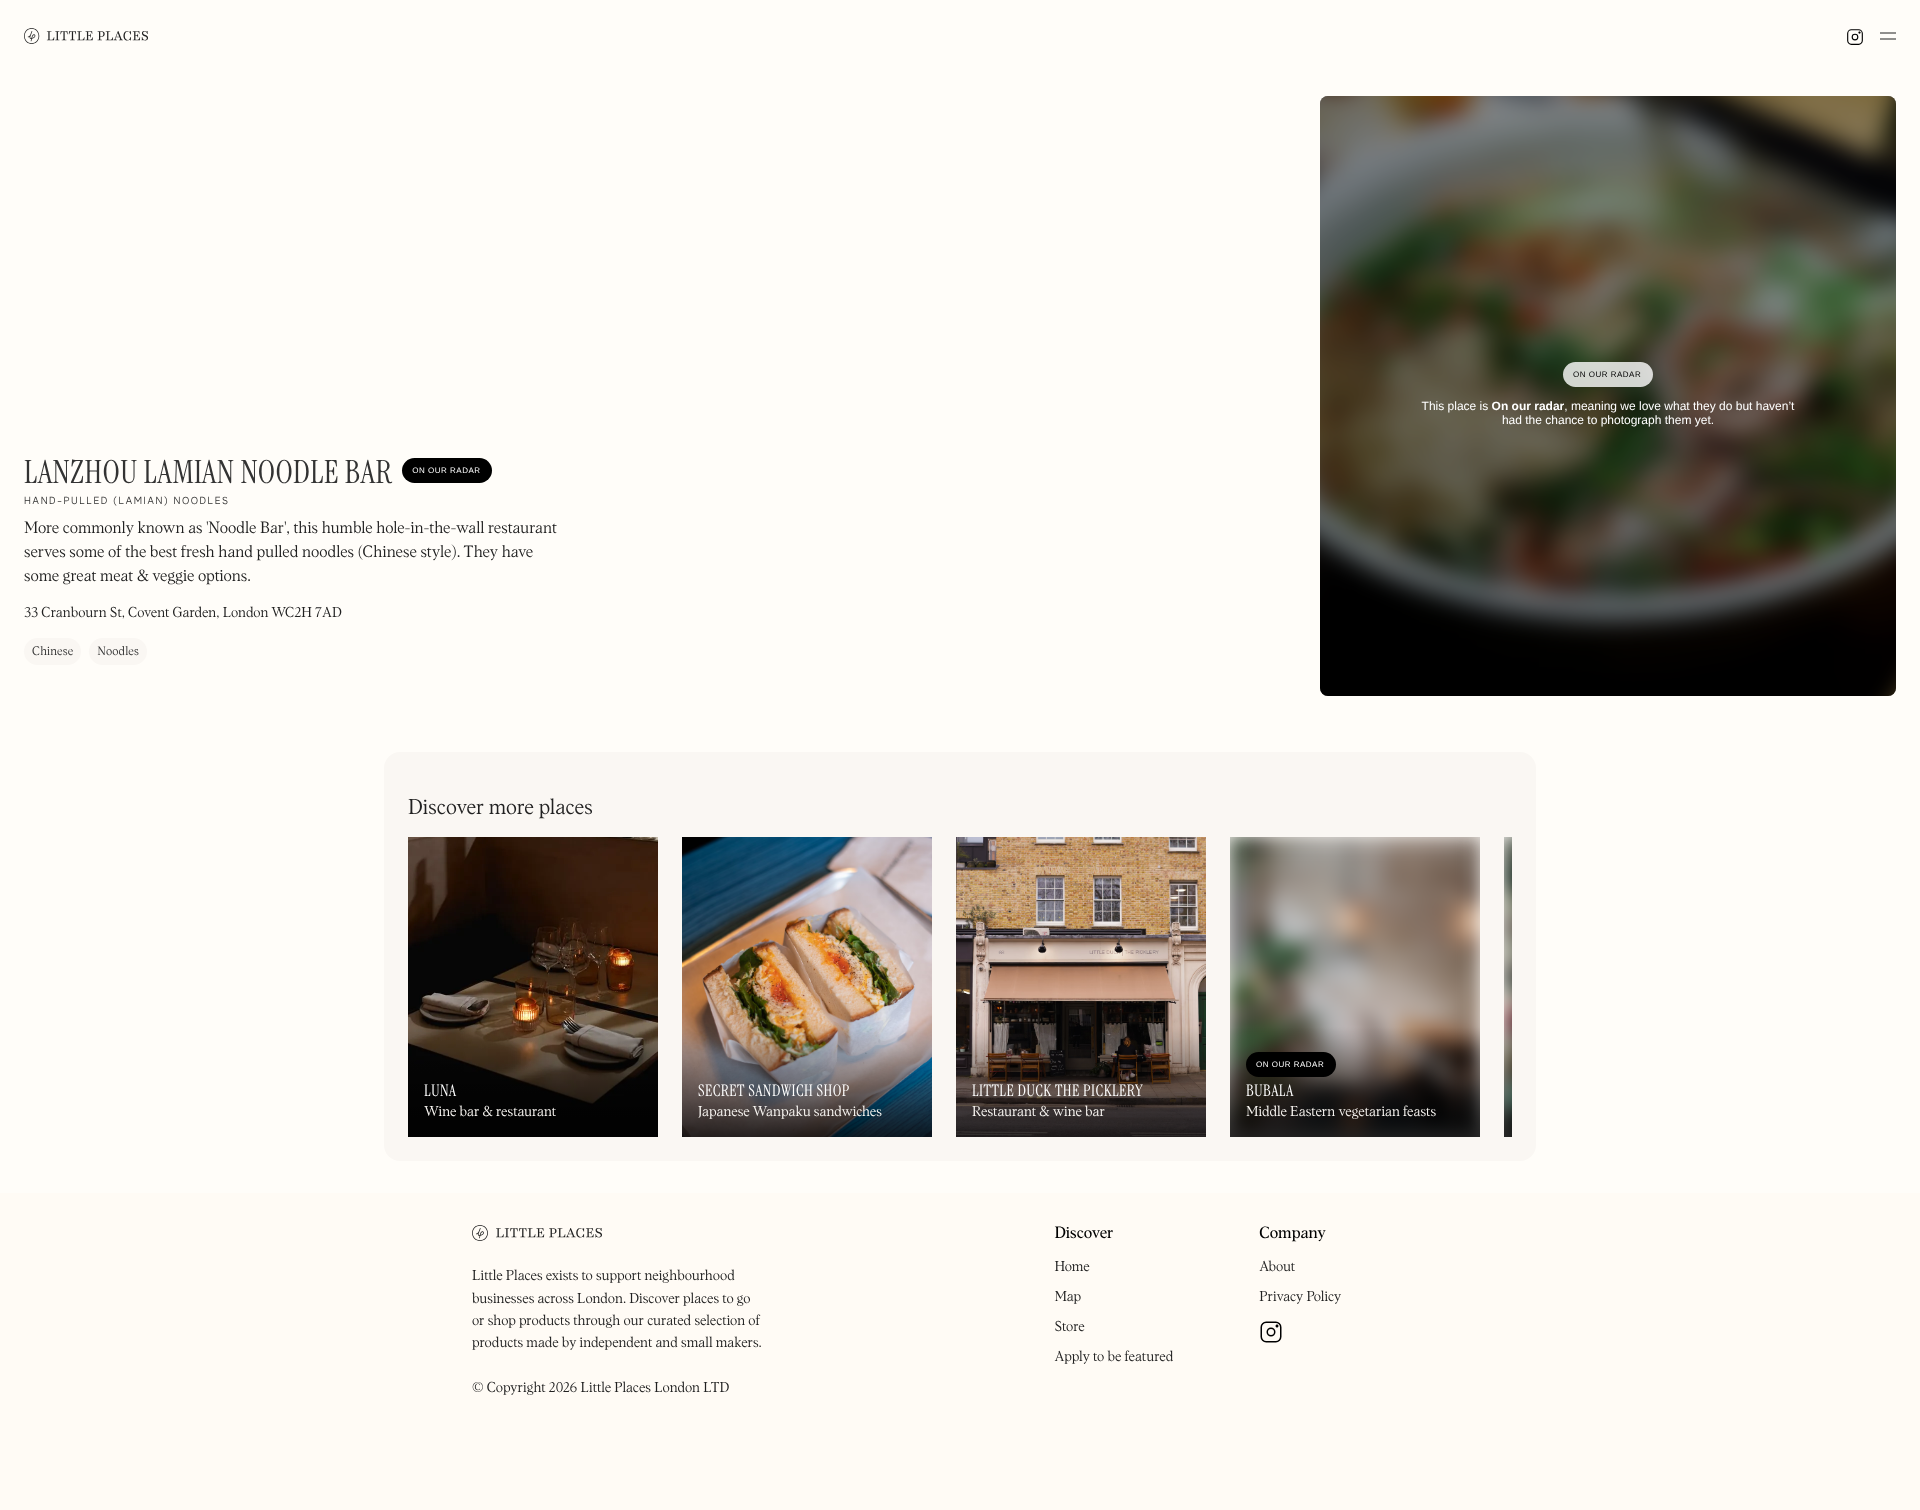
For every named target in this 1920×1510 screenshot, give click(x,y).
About (1277, 1267)
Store (1069, 1327)
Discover (1083, 1234)
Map (1067, 1297)
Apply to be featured (1113, 1357)
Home (1071, 1267)
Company (1292, 1234)
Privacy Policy (1300, 1297)
